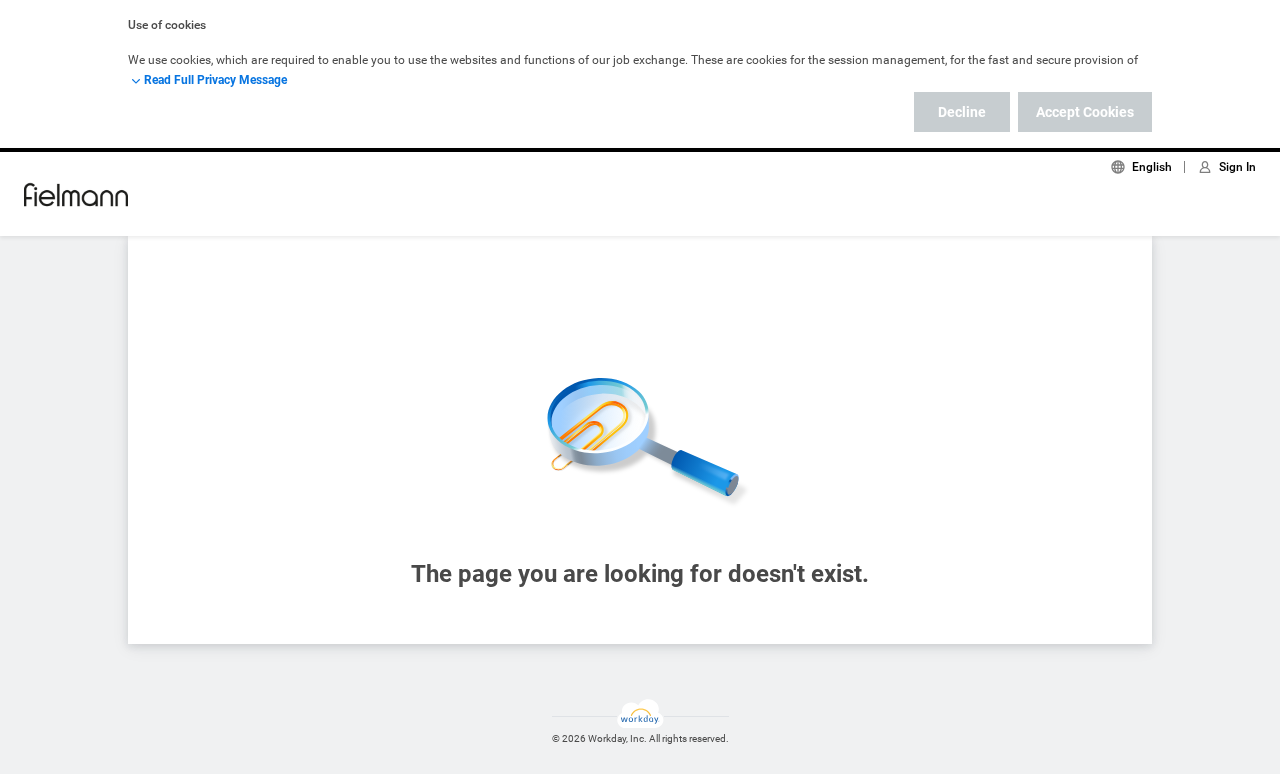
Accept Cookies (1085, 112)
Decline (962, 112)
